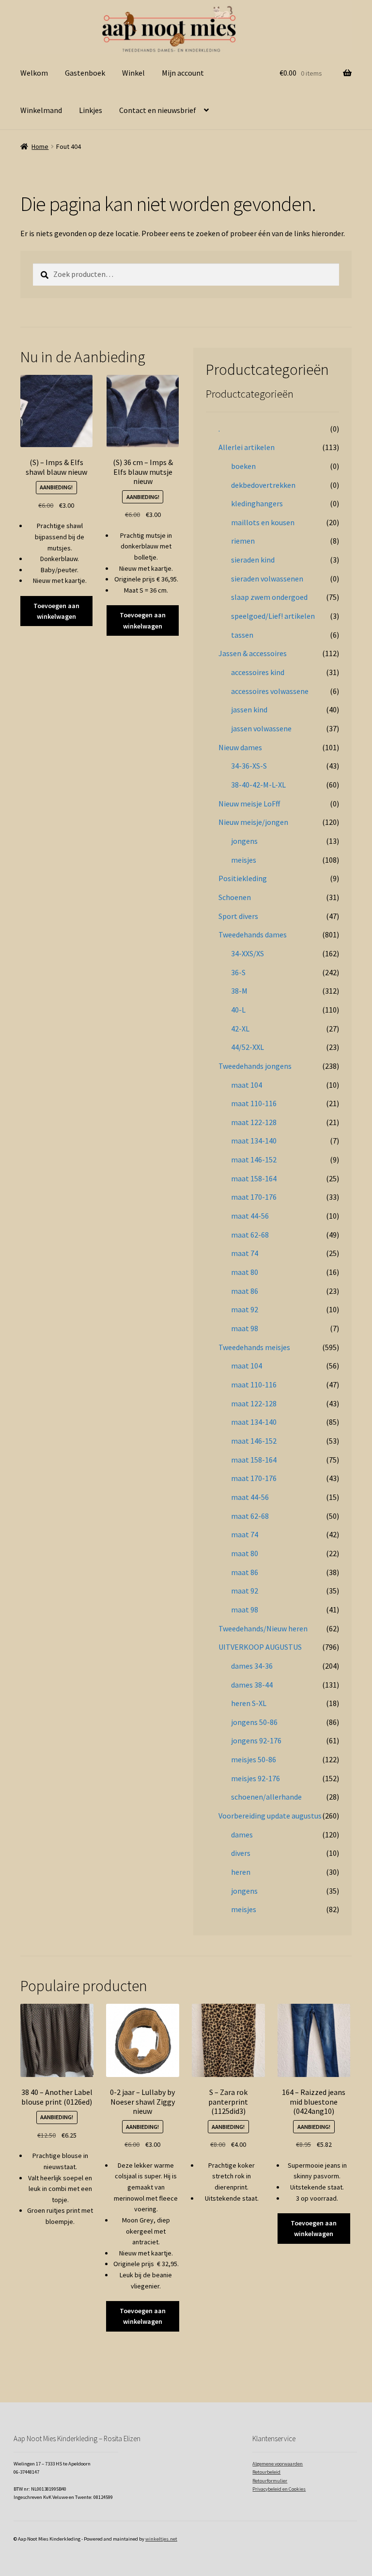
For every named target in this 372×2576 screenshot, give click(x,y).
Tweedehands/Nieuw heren (263, 1628)
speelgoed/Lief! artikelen (273, 616)
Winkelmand (41, 110)
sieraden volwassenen (267, 579)
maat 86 (245, 1291)
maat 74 (245, 1253)
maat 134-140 (254, 1141)
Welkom (34, 73)
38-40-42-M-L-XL (258, 785)
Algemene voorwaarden (278, 2464)
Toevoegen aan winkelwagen (56, 611)
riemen (243, 541)
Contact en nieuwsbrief (158, 110)
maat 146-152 (254, 1159)
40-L (238, 1010)
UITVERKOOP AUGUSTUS (260, 1647)
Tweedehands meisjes (254, 1347)
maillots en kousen (263, 522)
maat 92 (245, 1309)
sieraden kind (253, 560)
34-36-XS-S (249, 766)
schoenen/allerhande (266, 1797)
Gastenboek (85, 73)
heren (241, 1872)
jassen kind (249, 709)
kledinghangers (257, 503)
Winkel (133, 73)
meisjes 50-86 (254, 1759)
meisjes (244, 860)
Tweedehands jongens (255, 1066)
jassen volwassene (261, 728)
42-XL (240, 1029)
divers (241, 1853)
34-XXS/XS (248, 953)
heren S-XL (249, 1703)
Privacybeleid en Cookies (279, 2489)
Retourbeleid (266, 2472)
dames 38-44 (252, 1685)
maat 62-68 (250, 1235)
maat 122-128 (254, 1122)
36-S (238, 972)
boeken (243, 466)
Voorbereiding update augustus (270, 1816)
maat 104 (247, 1085)
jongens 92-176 (256, 1740)
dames (242, 1835)
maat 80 (245, 1272)
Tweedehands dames (253, 934)
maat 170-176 (254, 1197)
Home (40, 146)
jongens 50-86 (254, 1722)
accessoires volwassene (270, 691)
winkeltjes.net (161, 2539)
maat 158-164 (254, 1178)
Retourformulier (270, 2481)
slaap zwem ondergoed (269, 597)
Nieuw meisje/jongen (253, 822)
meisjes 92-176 (256, 1778)
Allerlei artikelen (247, 447)
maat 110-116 (254, 1103)
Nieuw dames (240, 747)
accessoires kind (258, 672)
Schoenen (235, 897)
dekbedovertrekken (263, 485)
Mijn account (183, 73)
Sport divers (238, 916)
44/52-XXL (248, 1047)
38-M (239, 991)
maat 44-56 (250, 1216)
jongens (244, 841)
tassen (242, 635)
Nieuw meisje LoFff (249, 804)
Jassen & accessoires (253, 653)
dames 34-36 (252, 1666)
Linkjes (91, 110)
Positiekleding (243, 878)
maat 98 (245, 1328)
